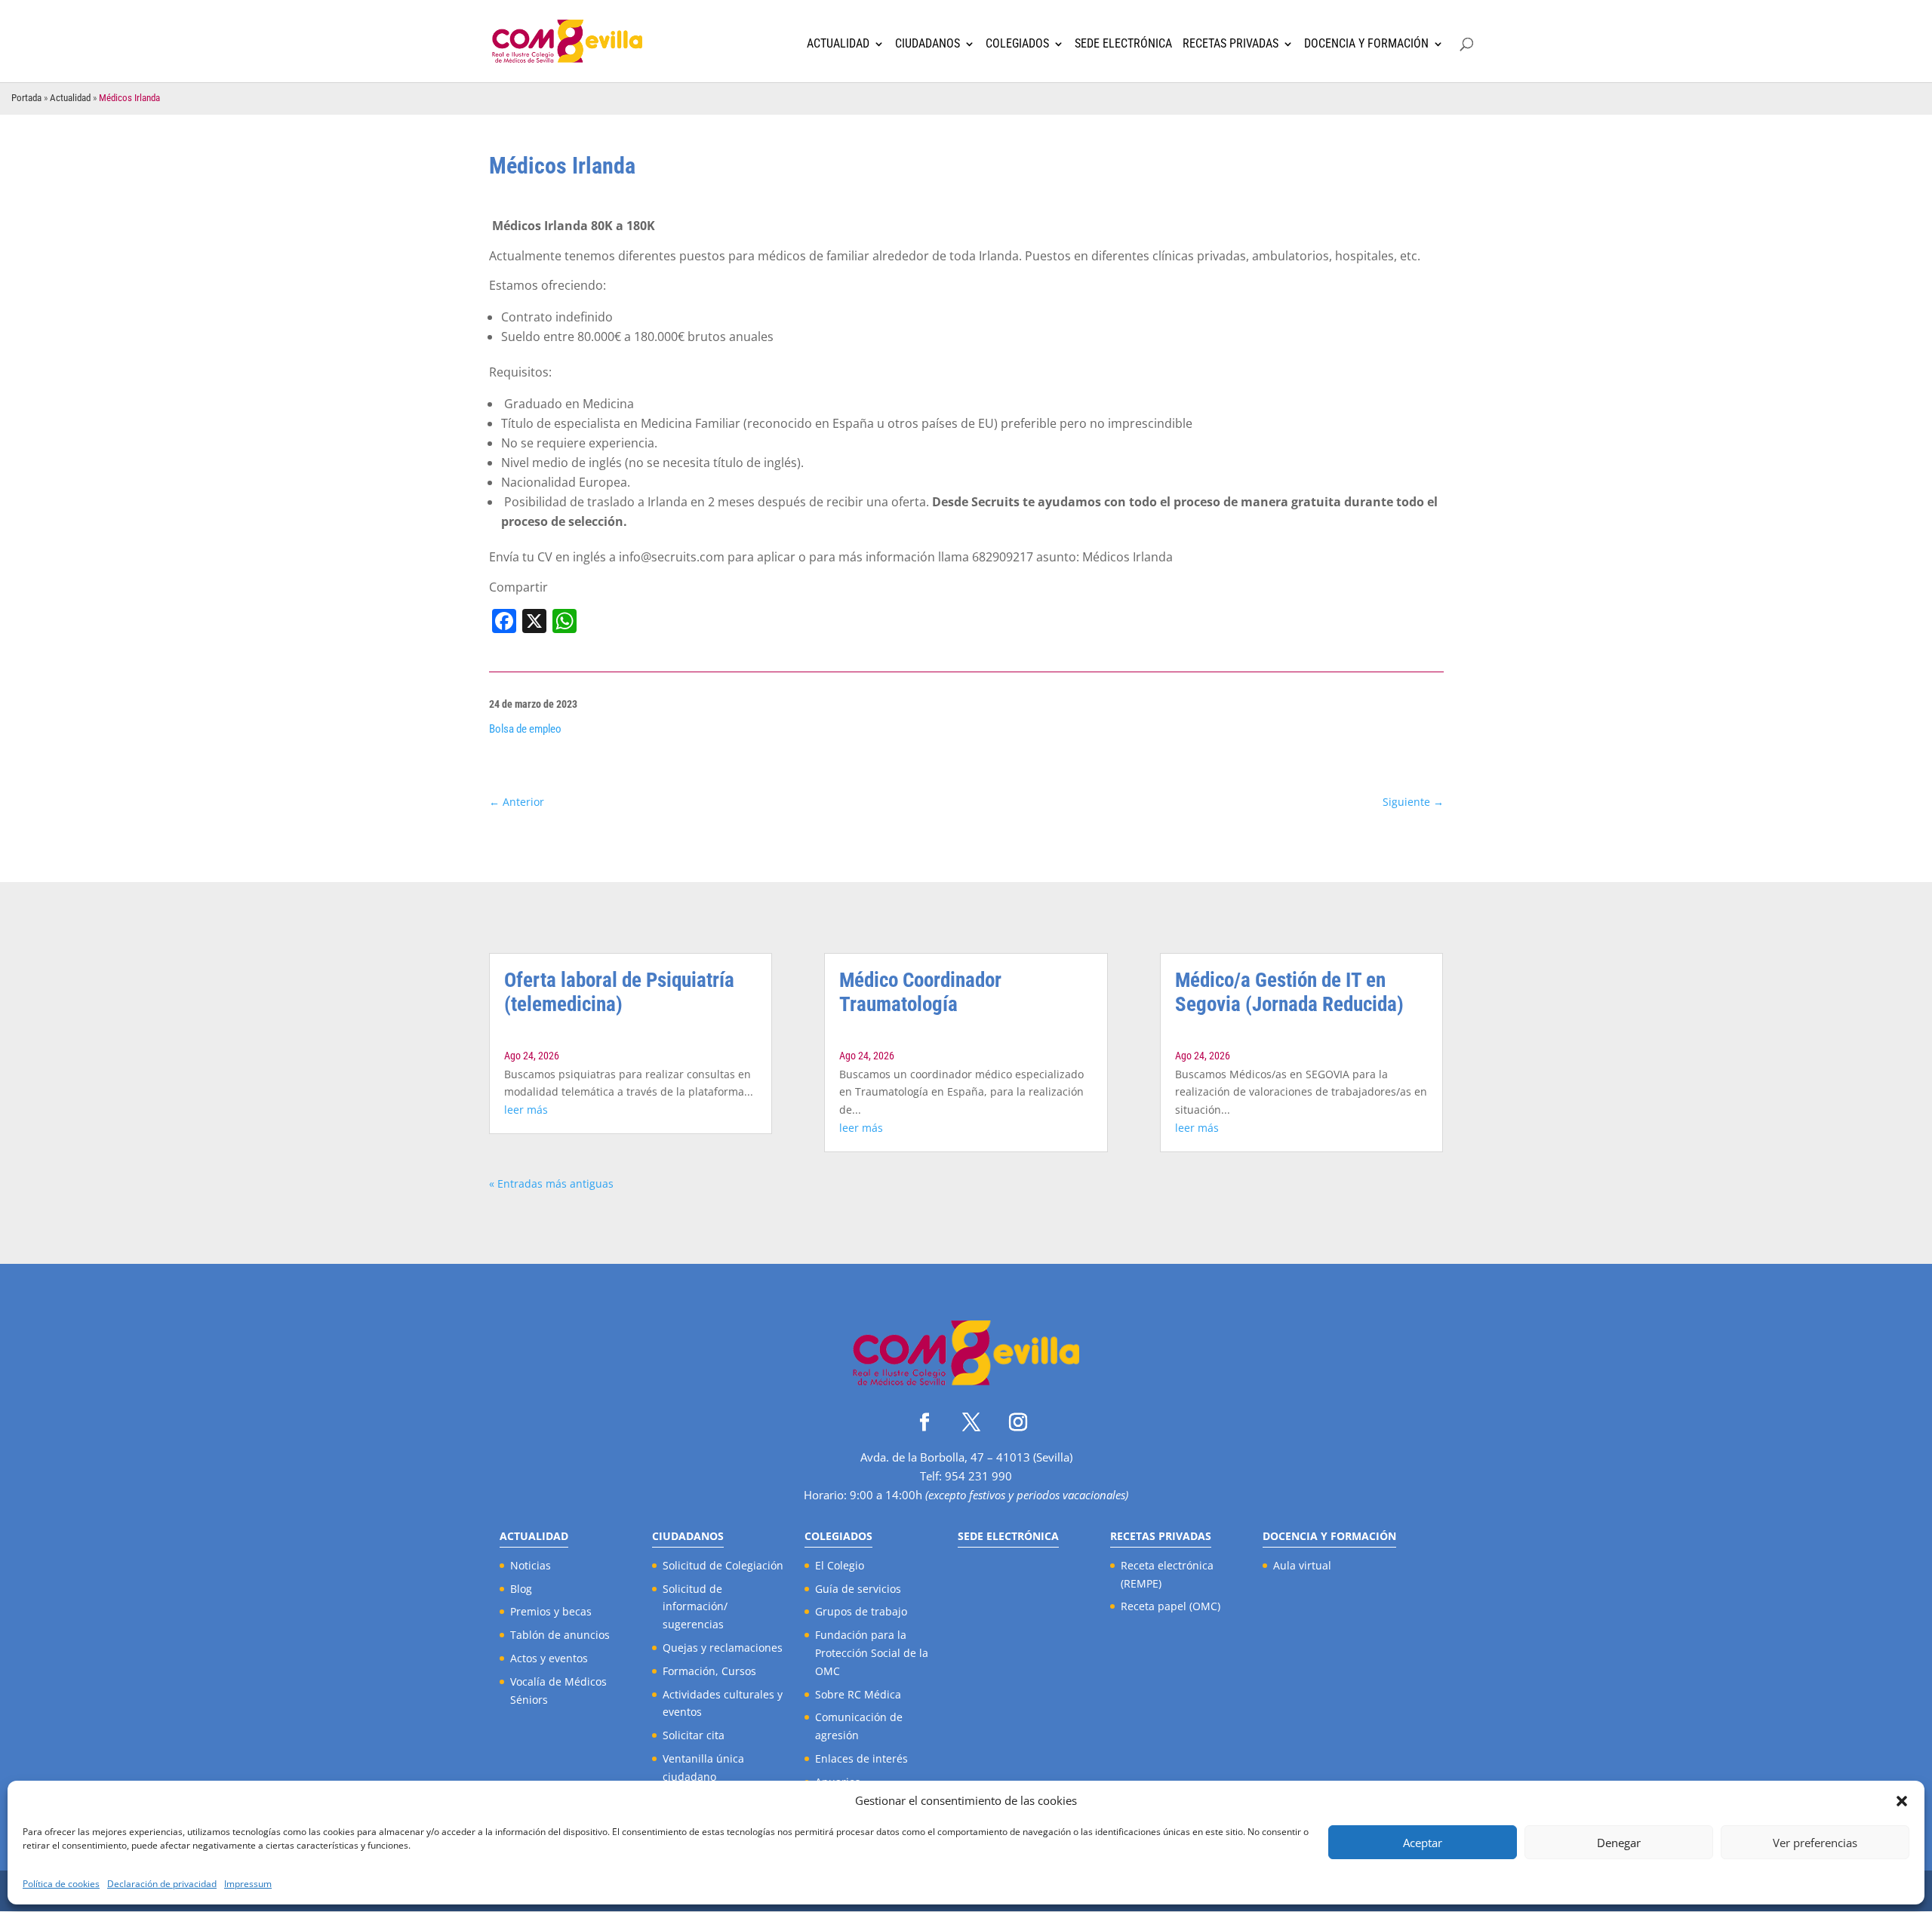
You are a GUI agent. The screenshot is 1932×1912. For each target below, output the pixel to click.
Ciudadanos (928, 44)
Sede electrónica (1123, 44)
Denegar (1619, 1843)
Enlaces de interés (861, 1758)
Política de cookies (61, 1884)
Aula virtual (1302, 1565)
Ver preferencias (1815, 1843)
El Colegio (840, 1565)
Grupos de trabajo (861, 1611)
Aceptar (1423, 1843)
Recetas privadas (1231, 44)
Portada (26, 98)
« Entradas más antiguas (551, 1183)
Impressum (248, 1884)
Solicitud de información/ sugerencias (695, 1607)
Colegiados (1017, 44)
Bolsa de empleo (525, 729)
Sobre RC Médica (858, 1694)
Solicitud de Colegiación (723, 1565)
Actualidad (838, 44)
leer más (526, 1110)
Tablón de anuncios (560, 1635)
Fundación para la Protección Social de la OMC (872, 1653)
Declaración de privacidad (162, 1884)
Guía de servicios (858, 1589)
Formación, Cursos (709, 1671)
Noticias (531, 1565)
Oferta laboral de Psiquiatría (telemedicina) (619, 992)
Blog (521, 1589)
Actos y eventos (549, 1658)
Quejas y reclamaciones (723, 1648)
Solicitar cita (694, 1735)
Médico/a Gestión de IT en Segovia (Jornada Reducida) (1289, 992)
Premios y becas (551, 1611)
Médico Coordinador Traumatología (920, 992)
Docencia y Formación (1366, 44)
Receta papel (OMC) (1171, 1606)
